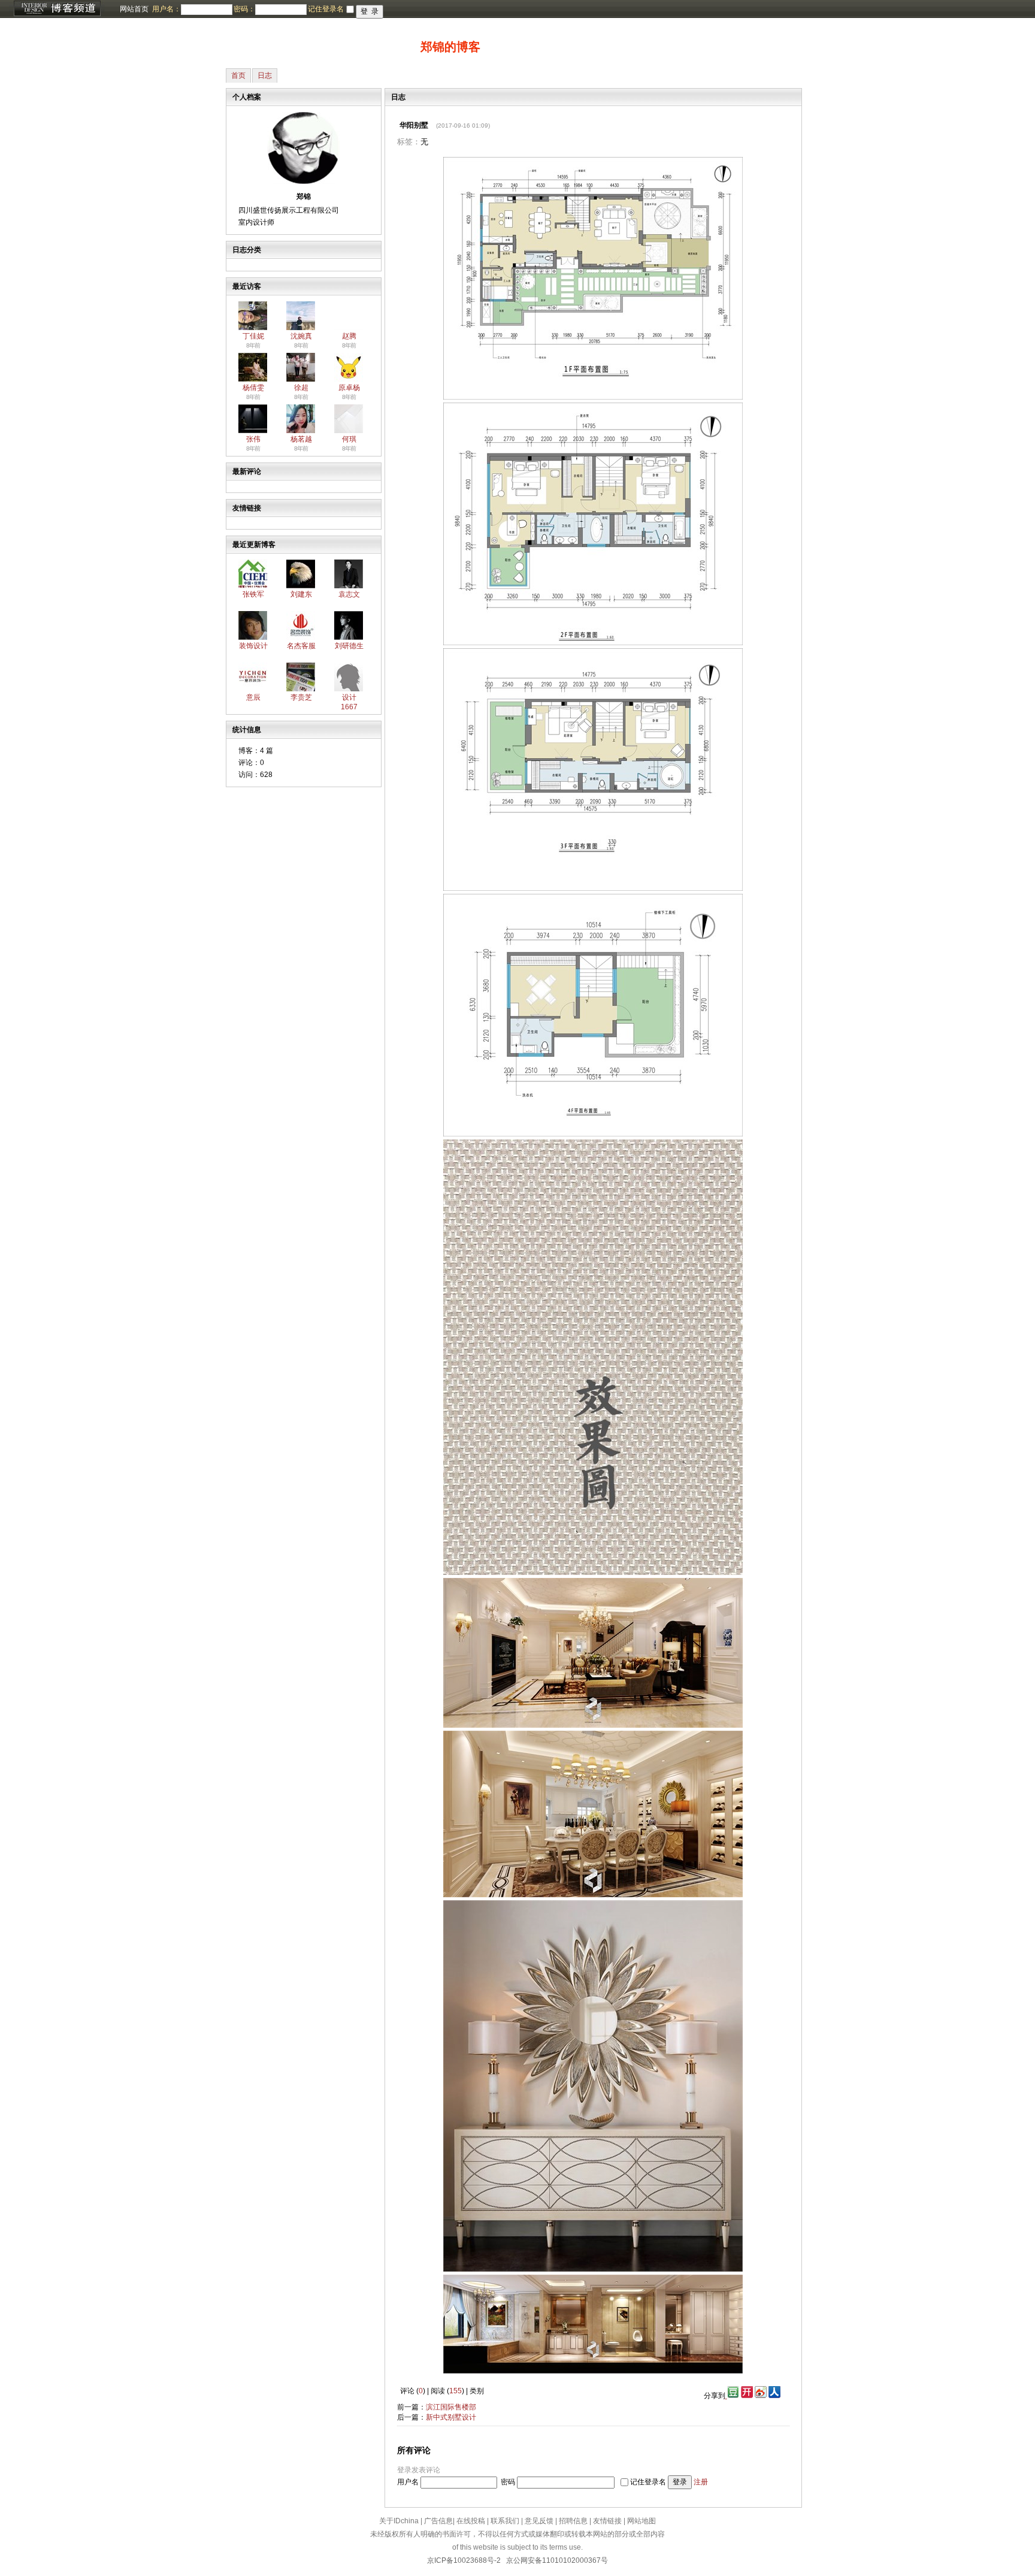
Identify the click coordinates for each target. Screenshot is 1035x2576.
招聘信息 (573, 2521)
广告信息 (438, 2521)
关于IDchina (399, 2521)
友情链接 (607, 2521)
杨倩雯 (253, 388)
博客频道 (57, 9)
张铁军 (253, 594)
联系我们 (505, 2521)
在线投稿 (471, 2521)
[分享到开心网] (747, 2396)
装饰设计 (253, 646)
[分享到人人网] (774, 2396)
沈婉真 (301, 336)
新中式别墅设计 (451, 2417)
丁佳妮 (253, 336)
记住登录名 (648, 2482)
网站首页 (134, 9)
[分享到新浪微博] (761, 2396)
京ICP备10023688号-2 (464, 2560)
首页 (238, 75)
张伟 (253, 439)
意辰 (253, 697)
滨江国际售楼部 (451, 2407)
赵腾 (349, 336)
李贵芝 (301, 697)
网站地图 (641, 2521)
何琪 (349, 439)
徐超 (301, 388)
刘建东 (301, 594)
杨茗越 (301, 439)
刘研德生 (349, 646)
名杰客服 (301, 646)
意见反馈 (539, 2521)
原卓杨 (349, 388)
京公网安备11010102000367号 (557, 2560)
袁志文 (349, 594)
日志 (265, 75)
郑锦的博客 (450, 47)
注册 (701, 2482)
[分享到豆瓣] (732, 2396)
